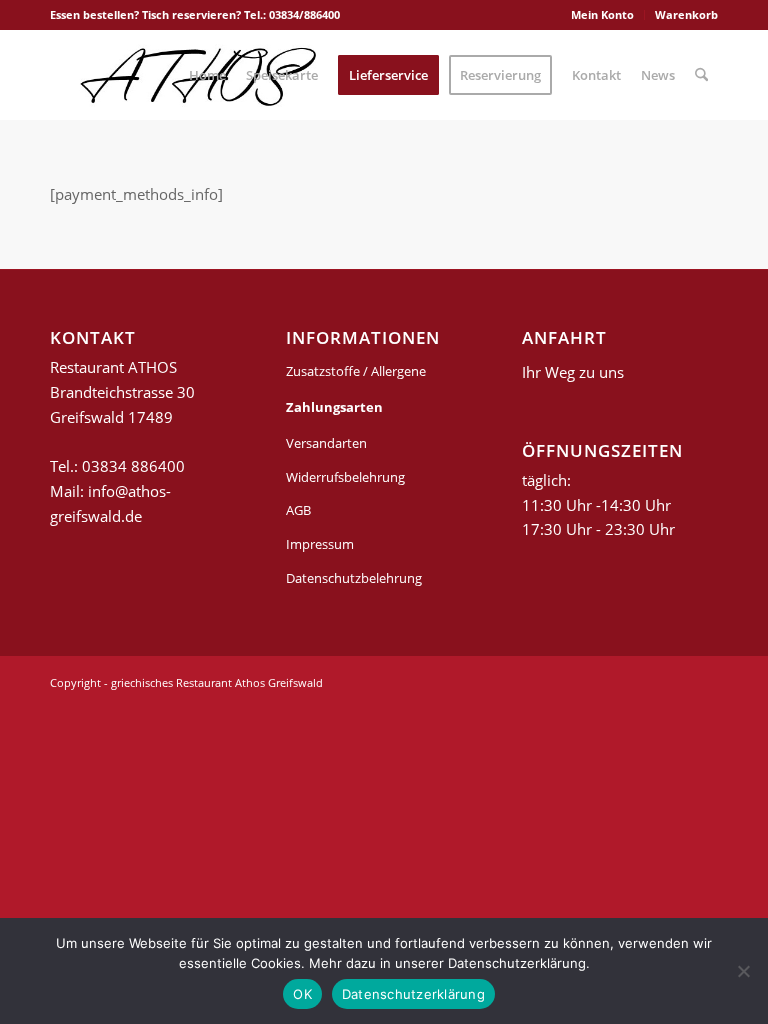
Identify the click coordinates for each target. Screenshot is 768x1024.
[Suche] (701, 75)
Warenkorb (686, 14)
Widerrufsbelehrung (345, 477)
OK (302, 994)
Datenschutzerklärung (413, 994)
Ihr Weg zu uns (573, 372)
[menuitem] (603, 15)
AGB (298, 510)
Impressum (320, 544)
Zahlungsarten (334, 407)
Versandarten (326, 443)
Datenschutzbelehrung (354, 578)
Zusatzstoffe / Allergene (356, 371)
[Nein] (743, 971)
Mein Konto (602, 14)
